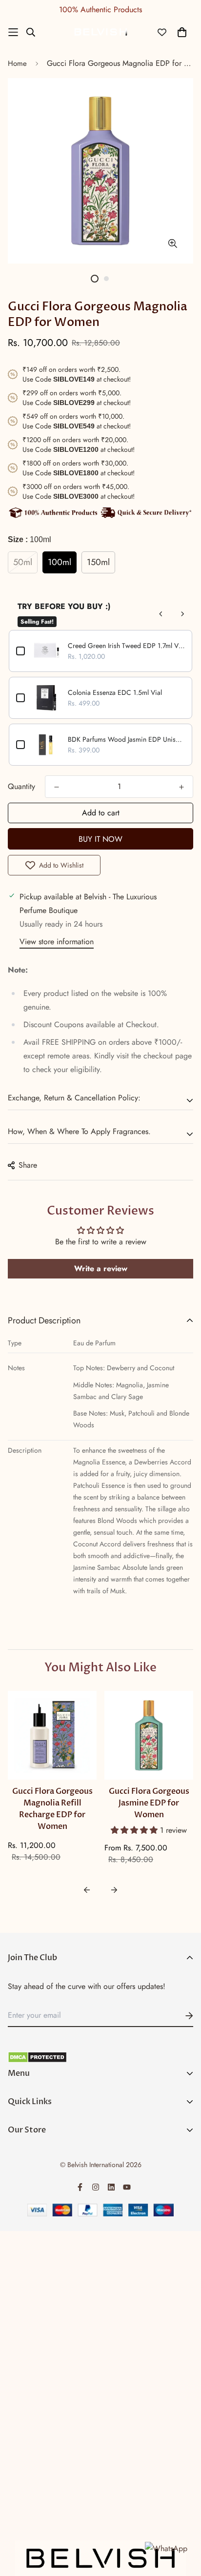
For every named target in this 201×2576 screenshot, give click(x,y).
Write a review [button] (101, 1268)
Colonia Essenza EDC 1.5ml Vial (115, 692)
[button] (135, 1830)
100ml (60, 562)
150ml (98, 562)
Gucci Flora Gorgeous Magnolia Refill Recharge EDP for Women (52, 1809)
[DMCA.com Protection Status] (100, 2057)
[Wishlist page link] (162, 32)
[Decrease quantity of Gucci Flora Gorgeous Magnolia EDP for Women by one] (57, 787)
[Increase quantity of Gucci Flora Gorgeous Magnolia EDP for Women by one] (181, 787)
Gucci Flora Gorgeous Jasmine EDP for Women (149, 1803)
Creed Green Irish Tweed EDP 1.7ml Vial (126, 646)
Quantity (21, 786)
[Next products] (182, 614)
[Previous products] (161, 614)
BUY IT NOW (100, 839)
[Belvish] (100, 32)
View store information (57, 942)
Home (17, 63)
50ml (23, 562)
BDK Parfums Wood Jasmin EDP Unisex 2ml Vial (126, 739)
